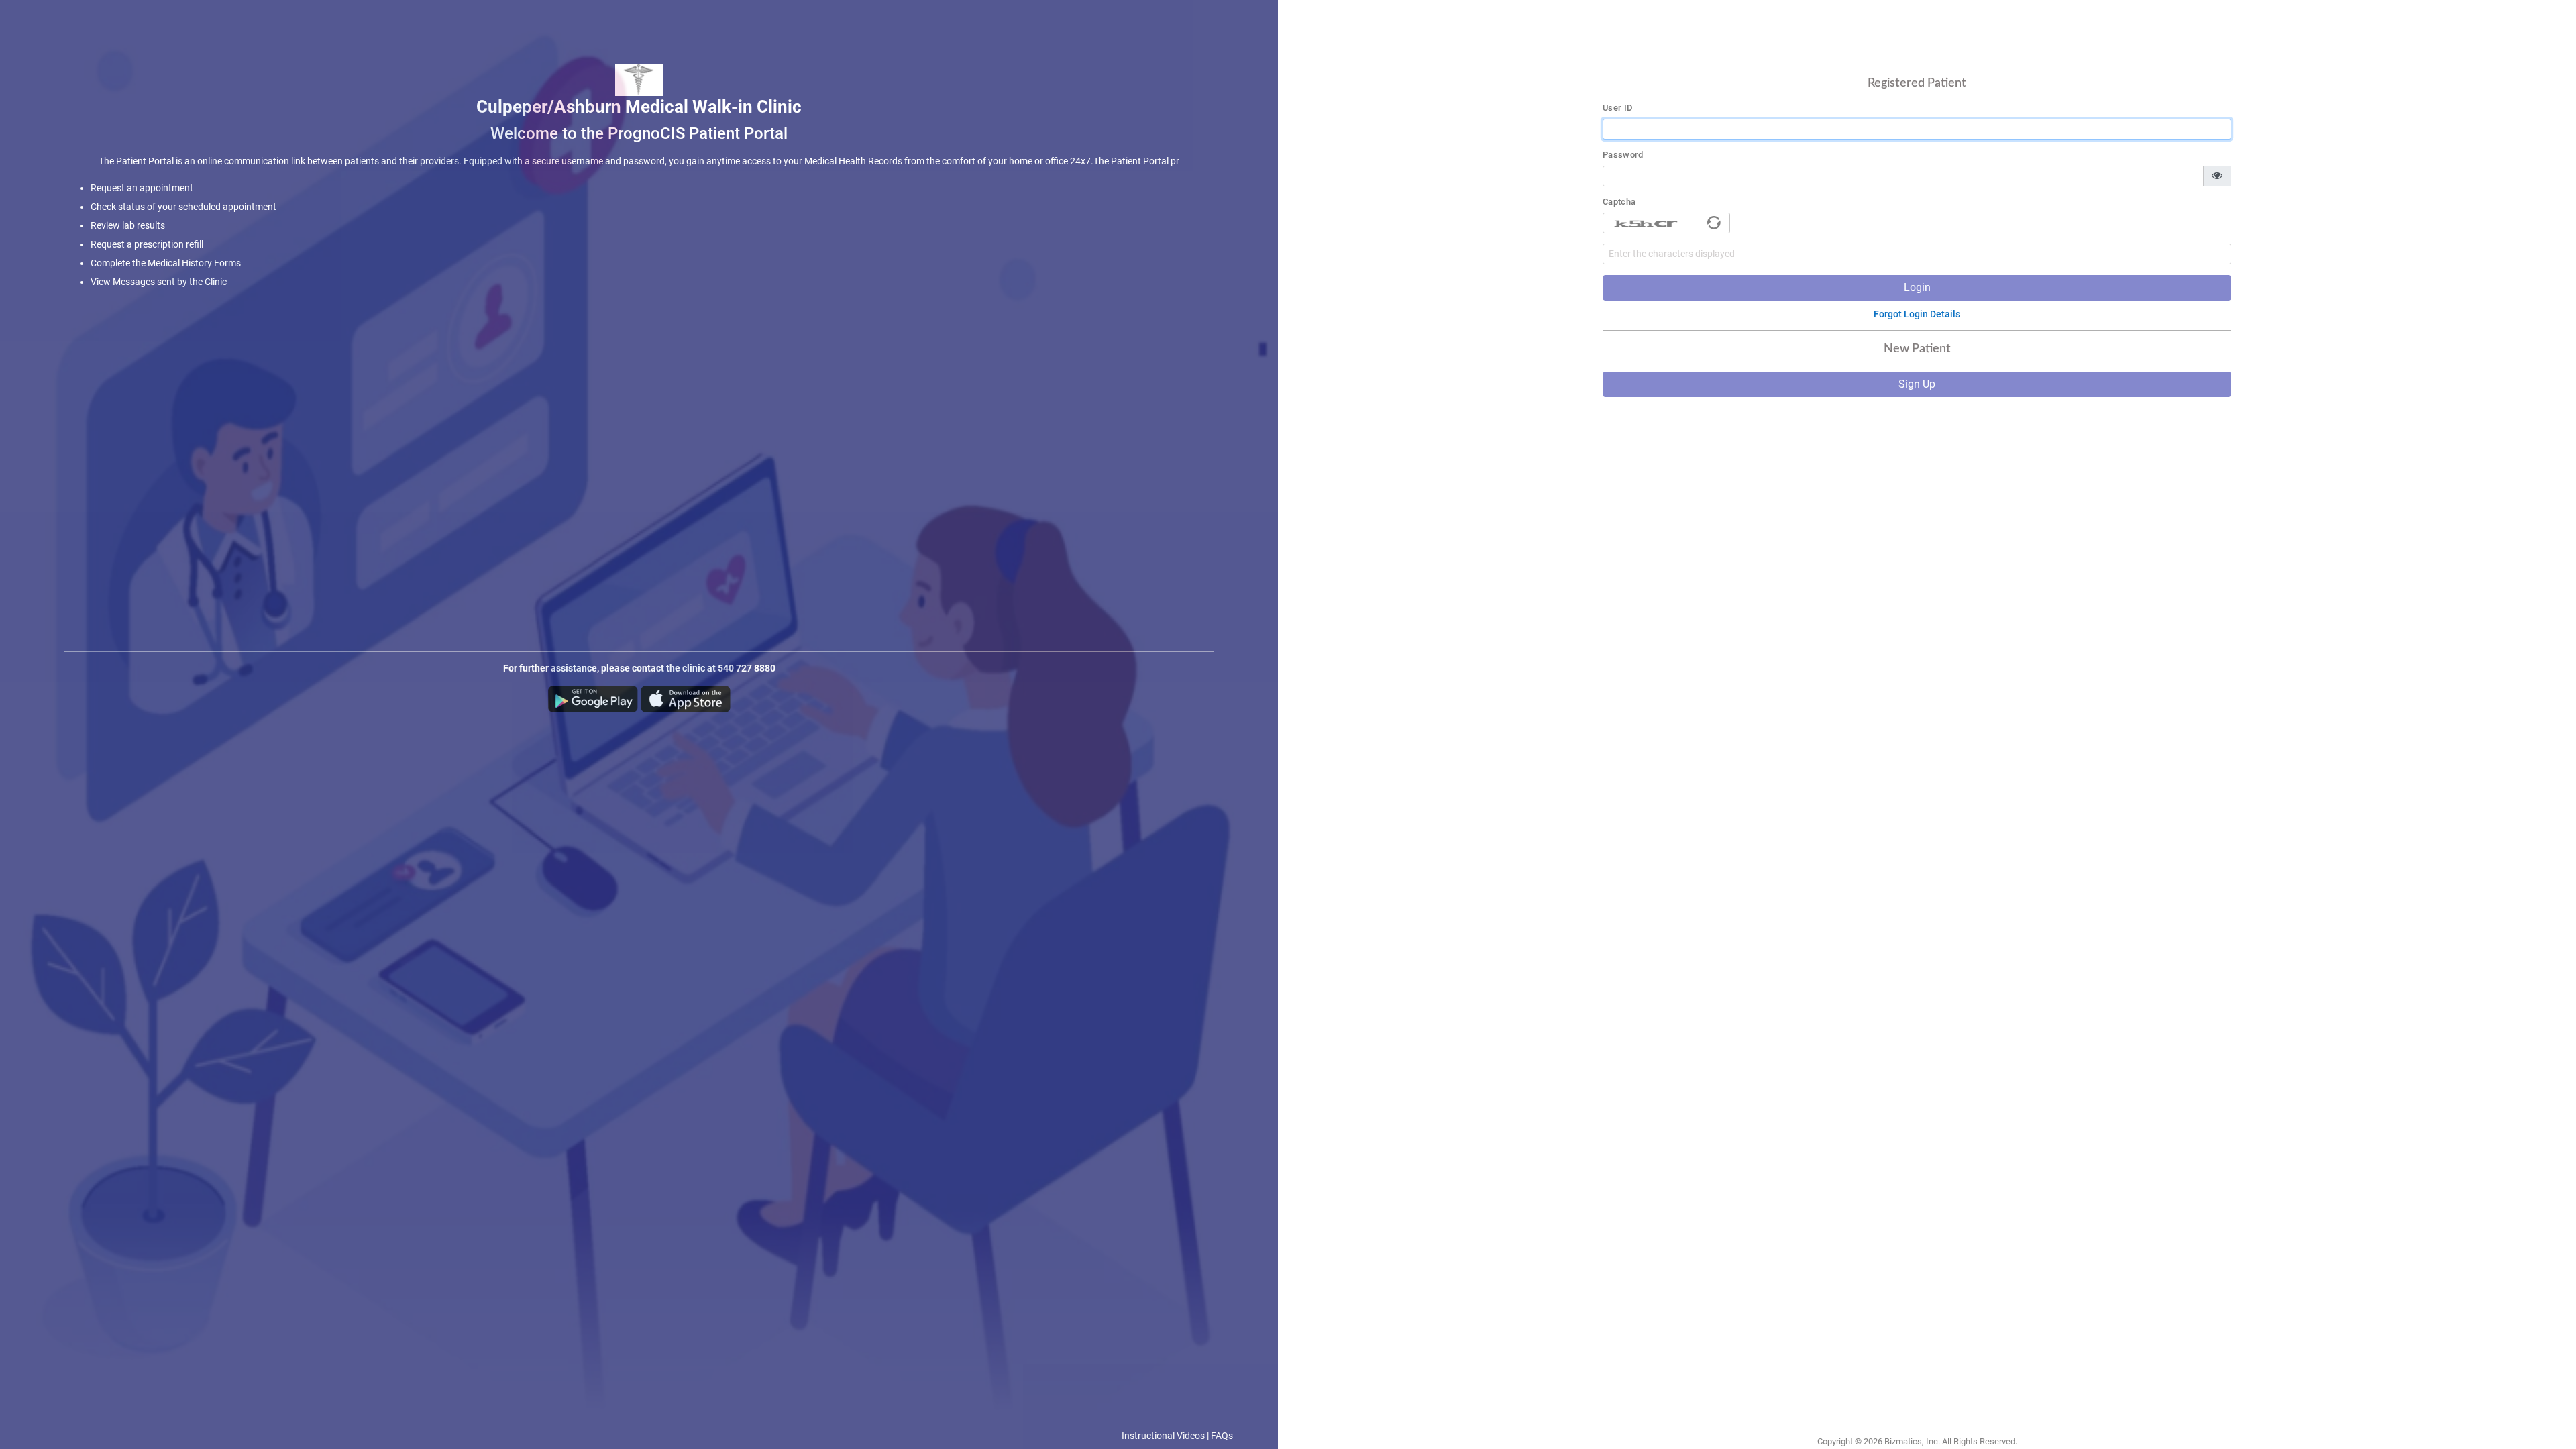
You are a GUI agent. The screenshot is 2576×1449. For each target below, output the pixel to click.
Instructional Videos (1163, 1436)
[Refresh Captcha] (1714, 223)
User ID (1618, 108)
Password (1623, 155)
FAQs (1222, 1436)
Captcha (1619, 202)
